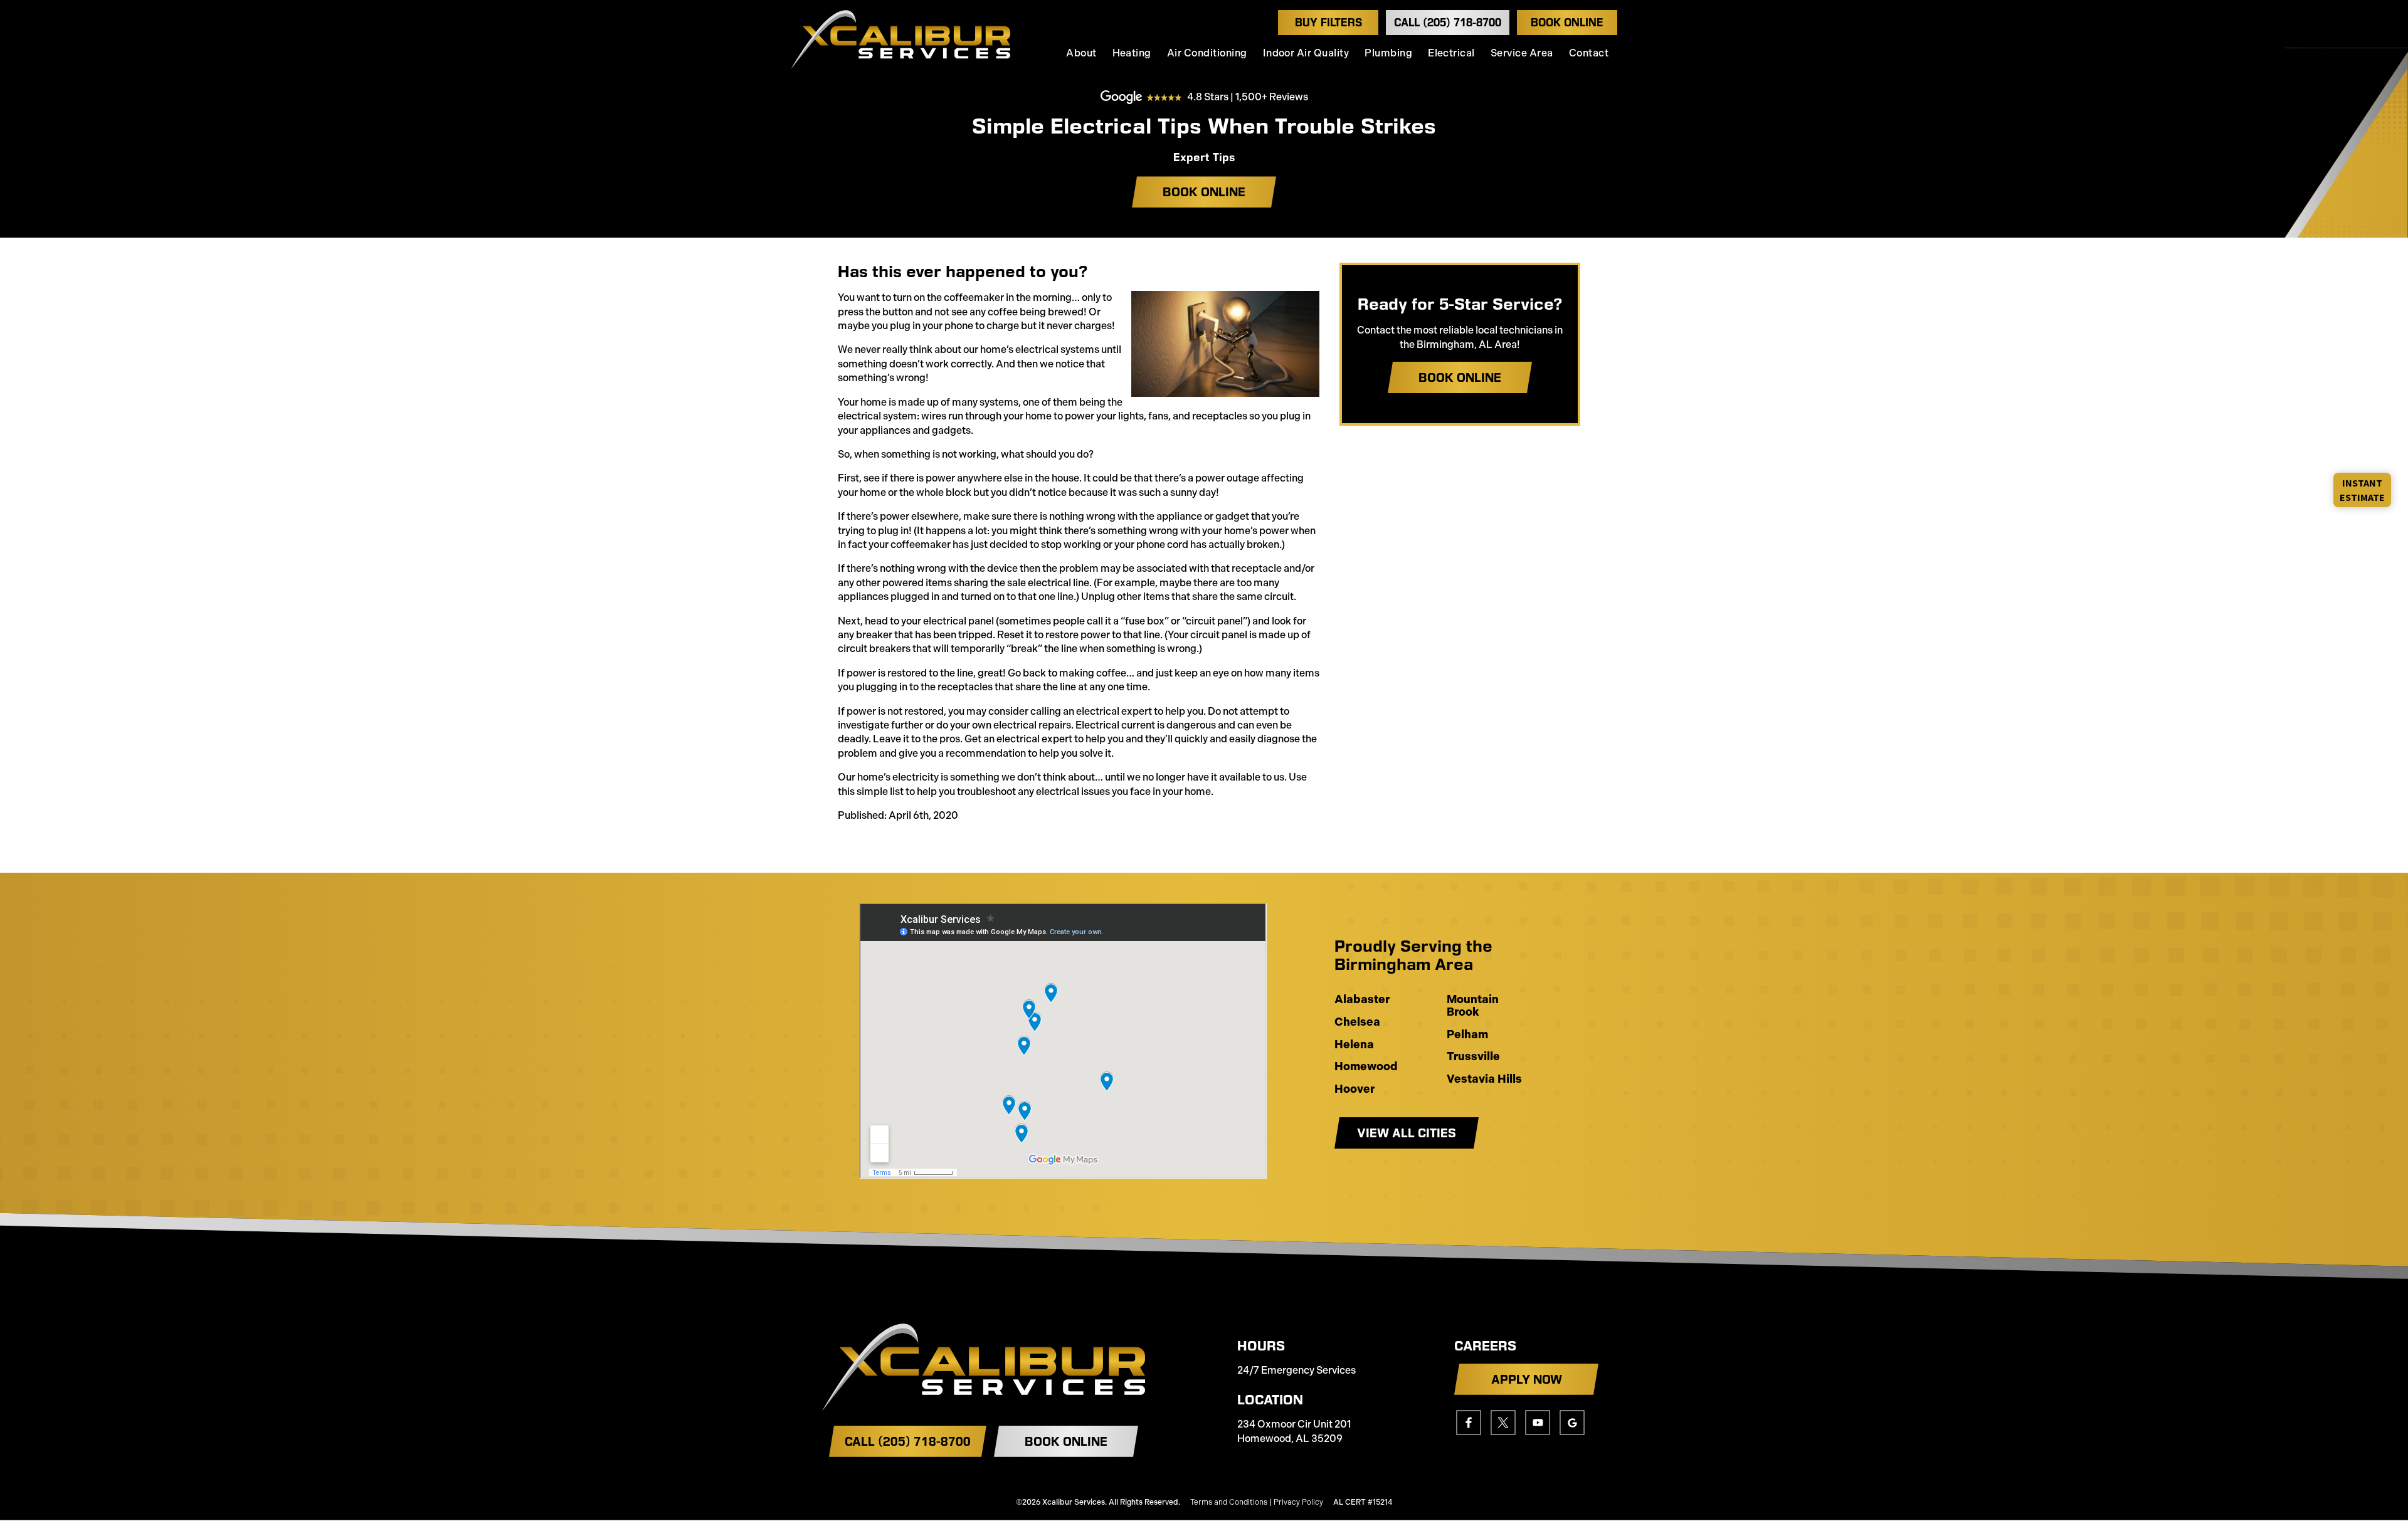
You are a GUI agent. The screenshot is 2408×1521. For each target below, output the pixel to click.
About (1081, 53)
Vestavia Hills (1484, 1080)
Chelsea (1357, 1023)
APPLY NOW (1527, 1379)
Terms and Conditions (1229, 1502)
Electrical (1451, 53)
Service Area (1522, 53)
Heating (1132, 53)
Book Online (1567, 23)
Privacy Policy (1298, 1502)
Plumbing (1388, 53)
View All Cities (1407, 1133)
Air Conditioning (1207, 53)
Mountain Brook (1473, 1006)
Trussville (1473, 1057)
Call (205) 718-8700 (1448, 23)
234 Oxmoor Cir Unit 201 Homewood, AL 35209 (1294, 1431)
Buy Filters (1328, 23)
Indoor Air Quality (1306, 53)
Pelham (1467, 1035)
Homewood (1366, 1067)
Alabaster (1362, 1000)
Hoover (1354, 1090)
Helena (1354, 1045)
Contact (1589, 53)
